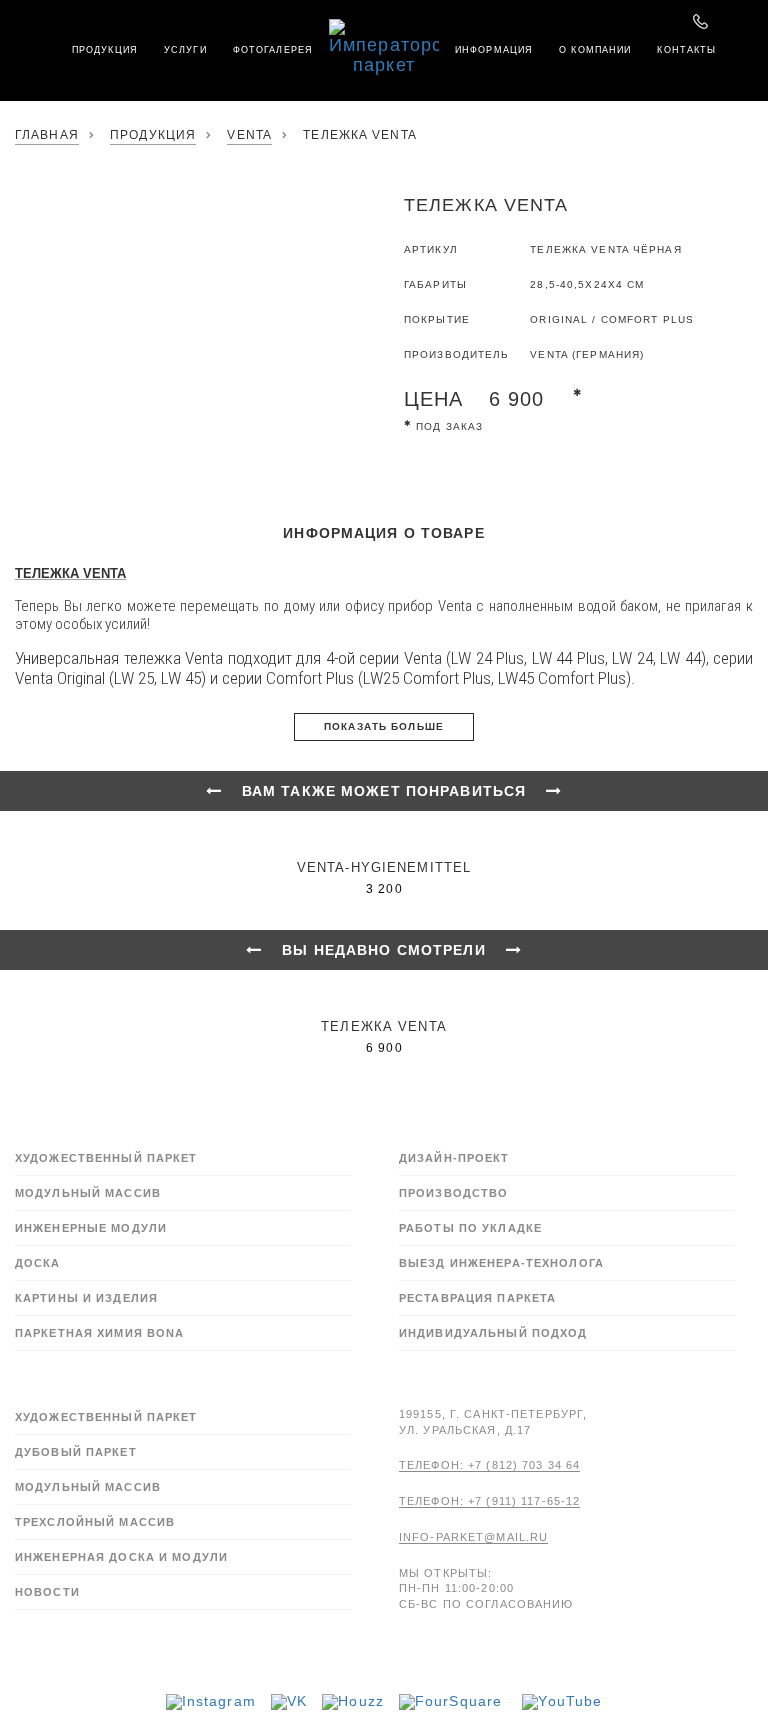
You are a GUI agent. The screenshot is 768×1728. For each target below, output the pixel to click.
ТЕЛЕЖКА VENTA (70, 573)
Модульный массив (88, 1193)
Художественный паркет (106, 1158)
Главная (47, 135)
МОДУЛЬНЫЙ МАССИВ (88, 1487)
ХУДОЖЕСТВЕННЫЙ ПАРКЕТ (106, 1417)
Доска (38, 1263)
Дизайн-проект (454, 1158)
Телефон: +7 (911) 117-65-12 (489, 1501)
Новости (47, 1592)
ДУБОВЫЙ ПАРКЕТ (76, 1452)
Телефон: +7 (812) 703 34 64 (489, 1465)
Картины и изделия (86, 1298)
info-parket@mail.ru (473, 1537)
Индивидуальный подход (493, 1333)
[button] (15, 15)
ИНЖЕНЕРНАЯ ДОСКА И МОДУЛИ (121, 1557)
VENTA (249, 135)
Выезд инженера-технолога (501, 1263)
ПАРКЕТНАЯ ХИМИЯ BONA (99, 1333)
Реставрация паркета (477, 1298)
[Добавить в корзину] (411, 460)
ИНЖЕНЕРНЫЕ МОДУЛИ (91, 1228)
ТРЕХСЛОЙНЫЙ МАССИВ (95, 1522)
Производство (453, 1193)
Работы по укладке (470, 1228)
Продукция (153, 135)
